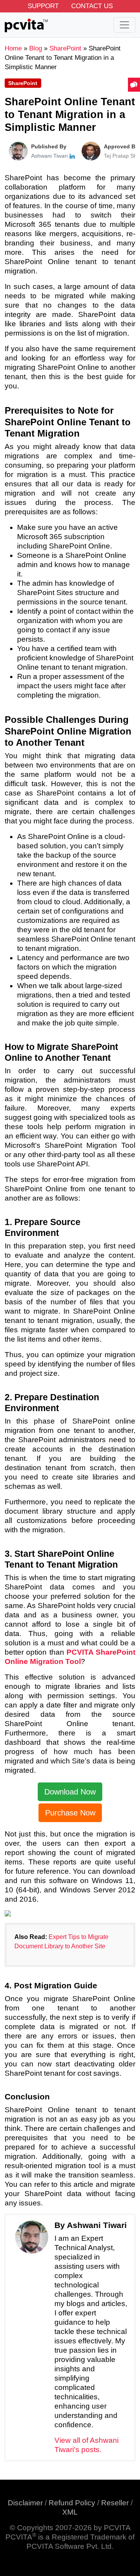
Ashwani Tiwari (49, 156)
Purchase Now (70, 1813)
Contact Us (92, 6)
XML (70, 2512)
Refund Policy (72, 2503)
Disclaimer (25, 2503)
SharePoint (23, 83)
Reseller (115, 2503)
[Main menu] (124, 25)
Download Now (70, 1792)
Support (43, 6)
